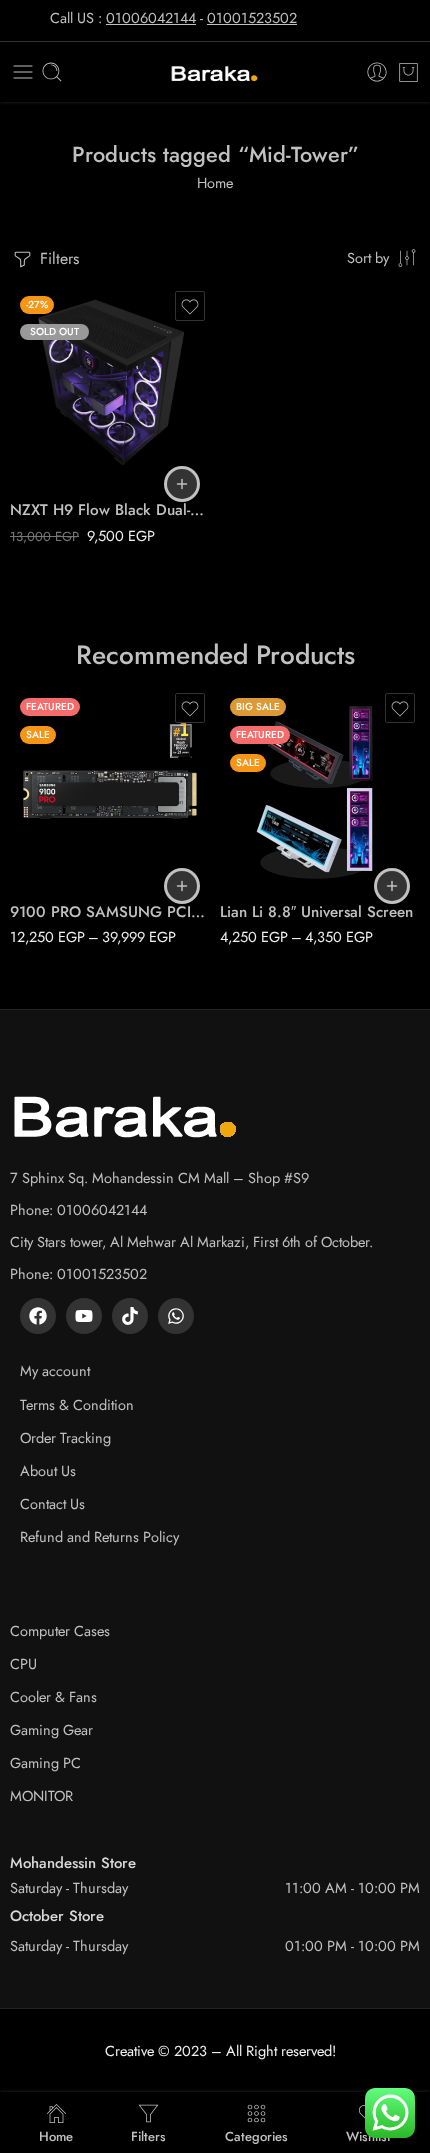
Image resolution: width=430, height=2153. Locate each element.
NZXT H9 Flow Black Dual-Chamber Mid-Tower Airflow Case (110, 510)
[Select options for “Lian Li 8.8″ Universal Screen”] (392, 886)
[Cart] (408, 72)
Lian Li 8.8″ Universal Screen (316, 912)
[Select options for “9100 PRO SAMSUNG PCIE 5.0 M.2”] (182, 886)
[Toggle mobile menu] (23, 72)
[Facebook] (38, 1316)
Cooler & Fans (53, 1696)
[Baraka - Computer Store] (215, 72)
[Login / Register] (377, 72)
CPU (23, 1663)
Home (215, 182)
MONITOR (41, 1795)
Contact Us (52, 1503)
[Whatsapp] (176, 1316)
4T (64, 859)
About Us (48, 1470)
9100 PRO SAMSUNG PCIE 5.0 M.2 (110, 912)
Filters (57, 258)
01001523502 (252, 17)
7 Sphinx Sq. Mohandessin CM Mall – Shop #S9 (159, 1177)
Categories (256, 2135)
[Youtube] (84, 1316)
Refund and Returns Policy (99, 1536)
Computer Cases (60, 1630)
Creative (129, 2050)
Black (274, 829)
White (275, 859)
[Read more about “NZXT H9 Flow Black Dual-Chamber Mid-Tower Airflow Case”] (182, 484)
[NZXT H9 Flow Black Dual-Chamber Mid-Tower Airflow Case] (110, 386)
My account (55, 1370)
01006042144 (151, 17)
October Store (57, 1916)
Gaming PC (45, 1762)
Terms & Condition (77, 1404)
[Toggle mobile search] (52, 72)
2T (64, 829)
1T (64, 798)
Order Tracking (65, 1437)
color (235, 802)
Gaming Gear (51, 1729)
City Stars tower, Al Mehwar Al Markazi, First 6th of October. (191, 1241)
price (25, 772)
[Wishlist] (190, 306)
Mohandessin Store (73, 1863)
